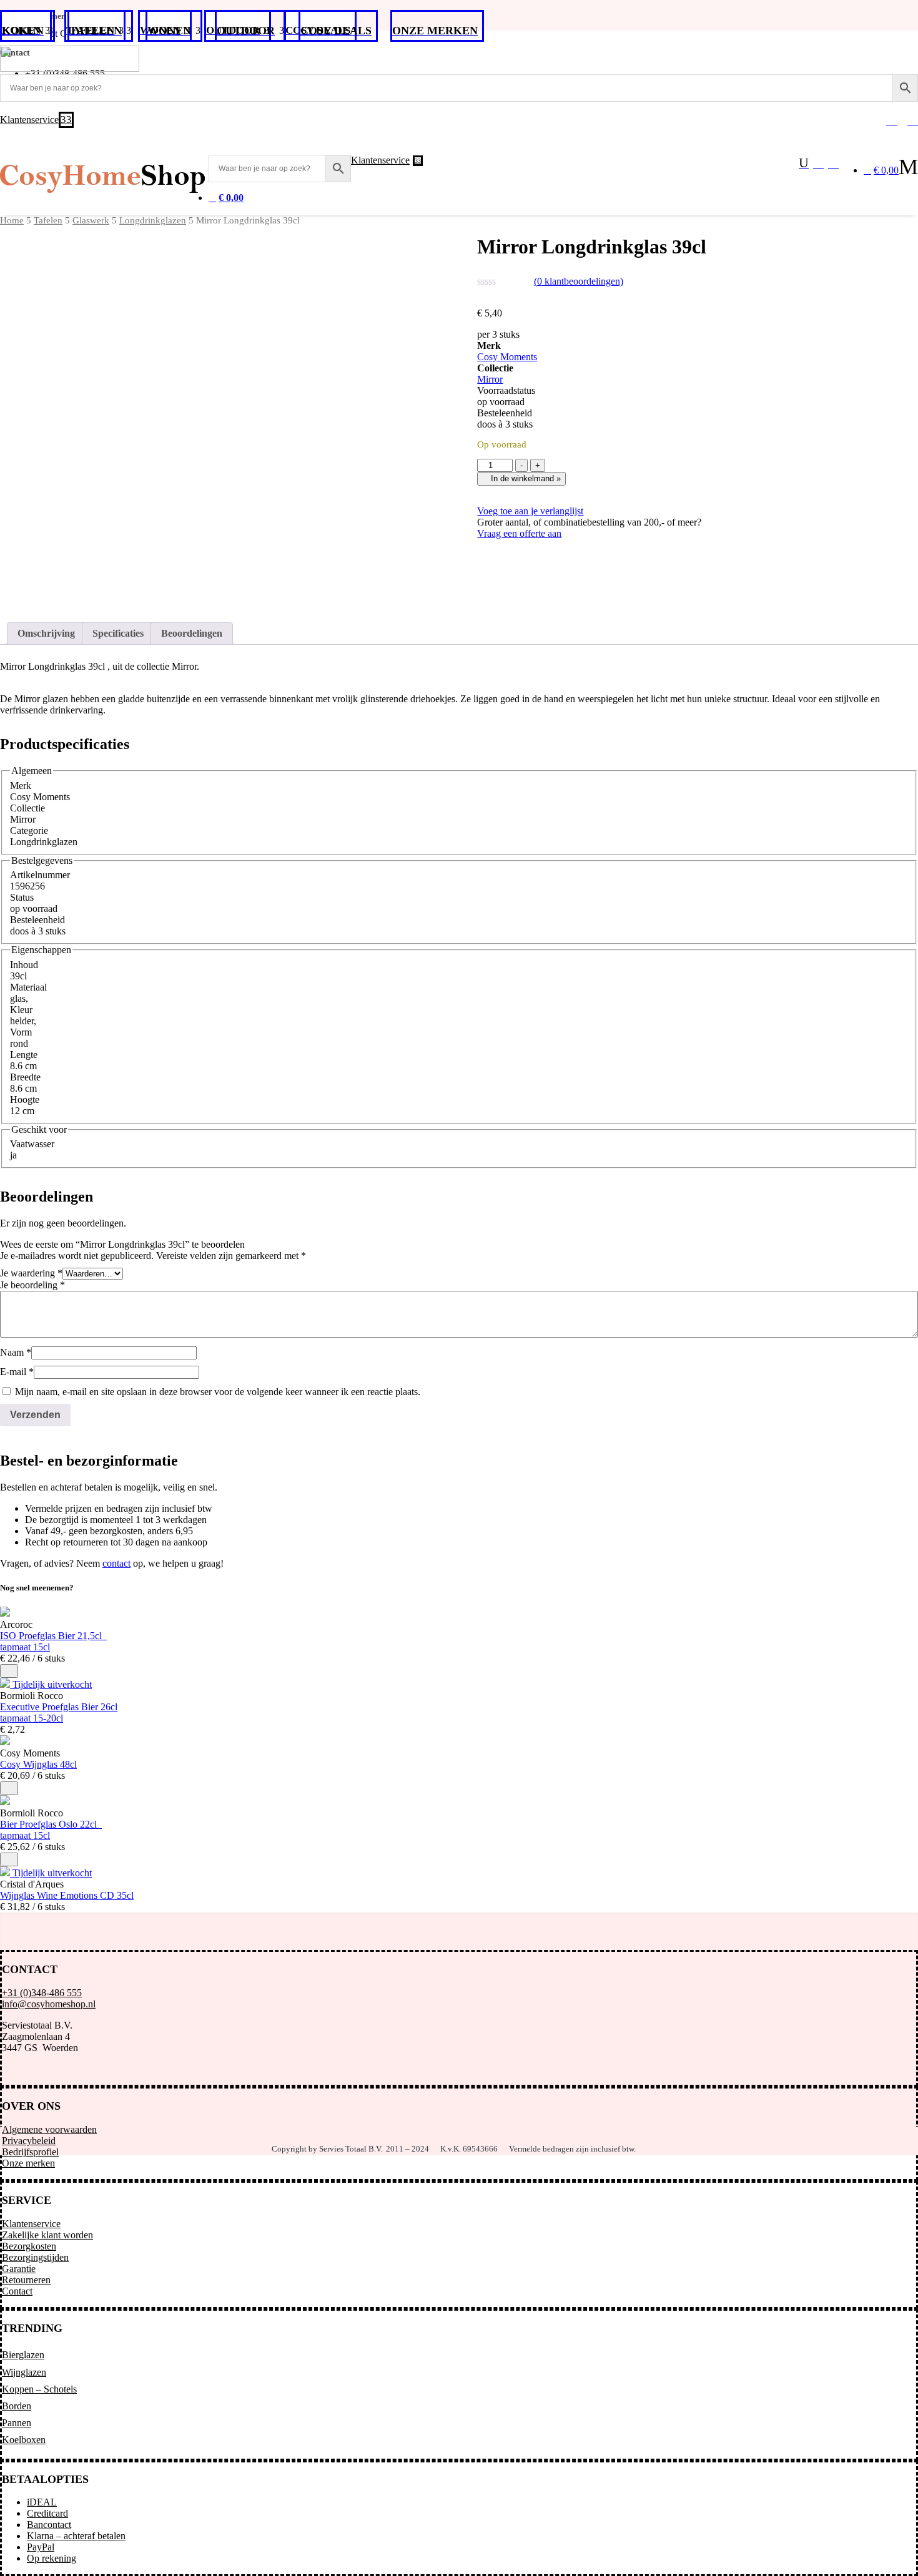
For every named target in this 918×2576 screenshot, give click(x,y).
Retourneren (26, 2280)
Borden (17, 2406)
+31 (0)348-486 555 (42, 1993)
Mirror (490, 379)
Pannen (17, 2423)
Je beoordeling (32, 1285)
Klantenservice (31, 2224)
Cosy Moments (507, 357)
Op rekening (52, 2558)
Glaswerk (91, 220)
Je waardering (31, 1273)
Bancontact (49, 2525)
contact (116, 1563)
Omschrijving (46, 633)
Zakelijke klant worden (47, 2235)
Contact (17, 2291)
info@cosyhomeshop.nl (49, 2004)
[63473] (9, 1859)
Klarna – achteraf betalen (76, 2536)
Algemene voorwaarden (49, 2129)
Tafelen (48, 220)
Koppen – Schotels (39, 2389)
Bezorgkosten (29, 2246)
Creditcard (47, 2513)
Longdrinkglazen (153, 220)
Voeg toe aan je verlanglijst (530, 511)
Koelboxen (24, 2440)
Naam (16, 1352)
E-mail (17, 1372)
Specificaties (118, 633)
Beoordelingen (192, 633)
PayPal (41, 2547)
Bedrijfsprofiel (30, 2152)
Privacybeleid (29, 2141)
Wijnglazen (24, 2372)
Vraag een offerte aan (519, 533)
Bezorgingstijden (35, 2257)
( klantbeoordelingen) (579, 281)
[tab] (46, 634)
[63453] (9, 1671)
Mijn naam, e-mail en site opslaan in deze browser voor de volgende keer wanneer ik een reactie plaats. (218, 1392)
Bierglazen (23, 2355)
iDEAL (42, 2502)
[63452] (9, 1788)
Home (12, 220)
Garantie (19, 2269)
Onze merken (28, 2163)
